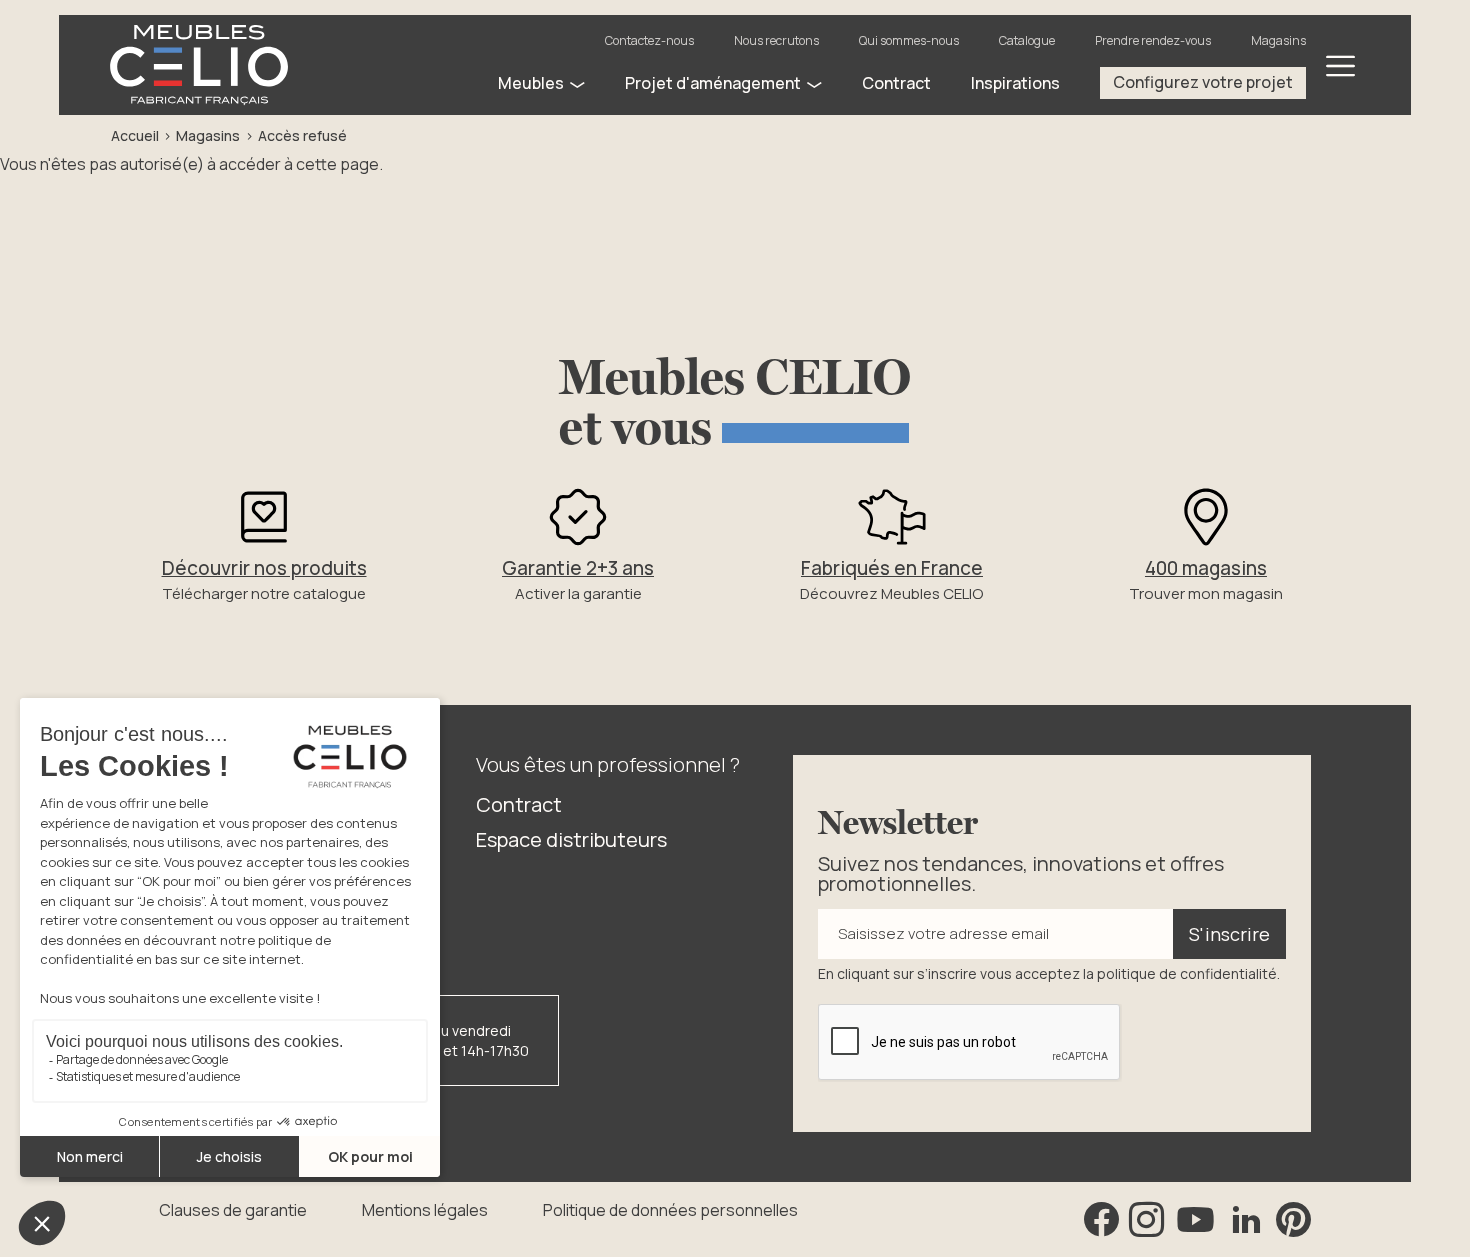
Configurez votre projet (1203, 82)
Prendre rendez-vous (1153, 40)
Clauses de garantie (233, 1210)
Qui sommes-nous (909, 40)
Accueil (135, 135)
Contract (519, 804)
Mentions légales (425, 1210)
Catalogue (1027, 40)
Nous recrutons (776, 40)
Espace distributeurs (571, 839)
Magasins (1278, 40)
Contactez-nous (649, 40)
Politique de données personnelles (670, 1210)
